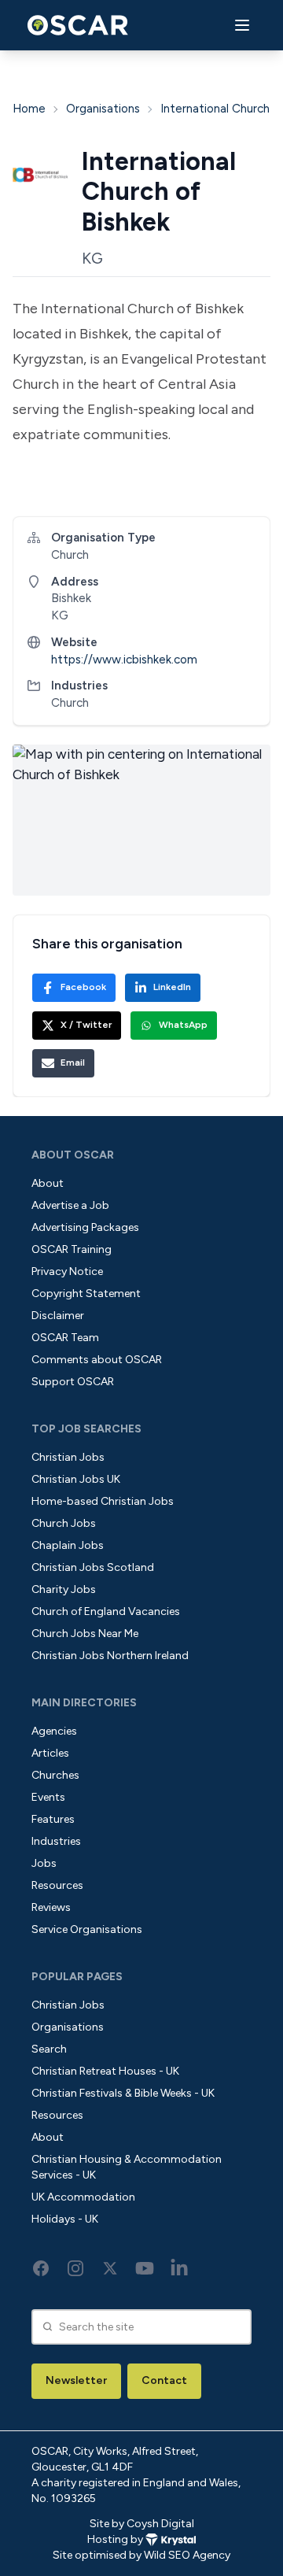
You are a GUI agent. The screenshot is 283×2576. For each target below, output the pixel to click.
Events (48, 1797)
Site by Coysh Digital (142, 2524)
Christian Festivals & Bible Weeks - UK (123, 2093)
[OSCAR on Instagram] (75, 2268)
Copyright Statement (86, 1294)
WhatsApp (183, 1025)
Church (70, 703)
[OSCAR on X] (110, 2268)
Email (73, 1063)
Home (29, 109)
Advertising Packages (85, 1227)
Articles (50, 1753)
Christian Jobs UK (76, 1479)
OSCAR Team (65, 1338)
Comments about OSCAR (97, 1360)
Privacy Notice (67, 1271)
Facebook (83, 987)
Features (53, 1819)
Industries (56, 1841)
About (48, 1183)
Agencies (54, 1731)
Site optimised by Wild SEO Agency (141, 2555)
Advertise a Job (70, 1205)
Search (49, 2049)
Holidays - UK (65, 2219)
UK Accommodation (83, 2197)
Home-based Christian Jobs (103, 1501)
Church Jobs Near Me (85, 1634)
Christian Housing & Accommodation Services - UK (127, 2167)
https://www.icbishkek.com (124, 660)
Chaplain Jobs (68, 1545)
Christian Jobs (68, 1457)
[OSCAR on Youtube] (145, 2268)
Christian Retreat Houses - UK (105, 2071)
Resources (57, 1885)
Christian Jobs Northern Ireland (110, 1656)
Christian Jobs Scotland (93, 1567)
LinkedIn (172, 987)
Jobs (44, 1863)
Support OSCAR (73, 1382)
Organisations (103, 109)
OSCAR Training (72, 1249)
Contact (164, 2380)
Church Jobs (64, 1523)
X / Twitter (86, 1025)
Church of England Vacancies (106, 1611)
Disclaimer (58, 1316)
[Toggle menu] (242, 26)
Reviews (51, 1907)
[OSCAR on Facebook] (41, 2268)
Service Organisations (87, 1929)
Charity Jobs (64, 1589)
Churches (55, 1775)
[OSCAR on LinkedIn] (179, 2268)
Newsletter (76, 2380)
